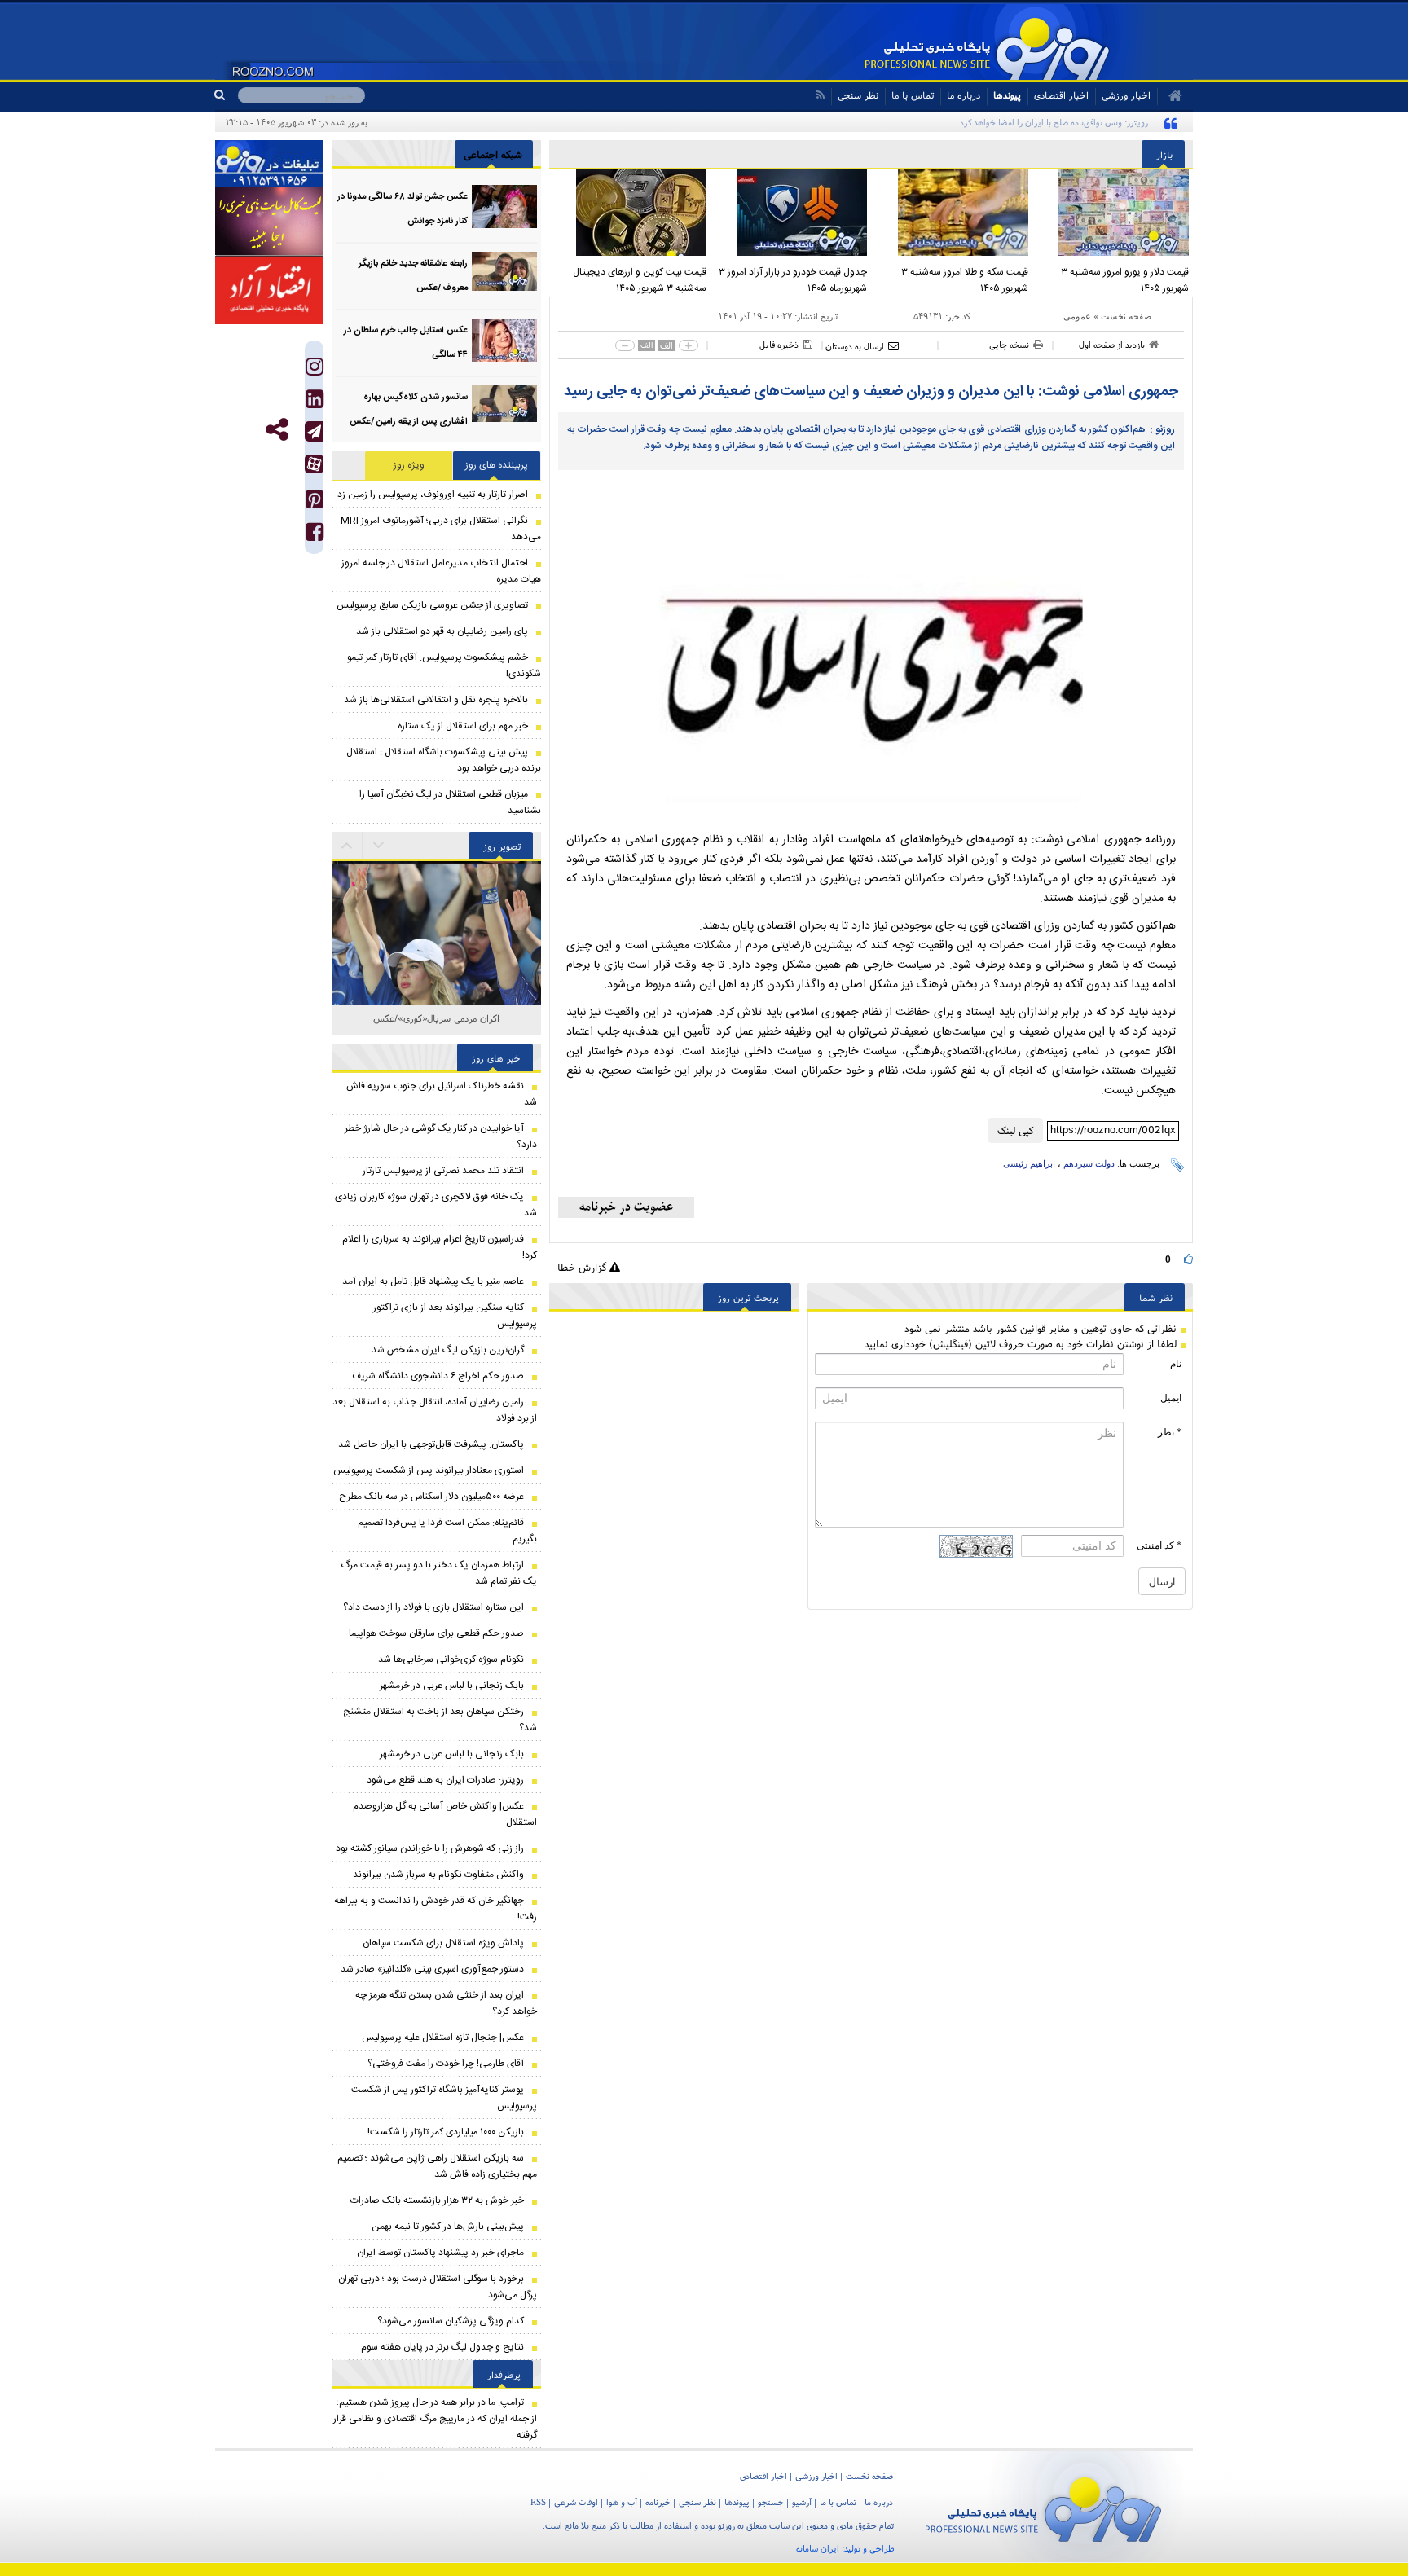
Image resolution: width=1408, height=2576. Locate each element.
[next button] (347, 846)
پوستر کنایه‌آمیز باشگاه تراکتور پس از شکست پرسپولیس (444, 2098)
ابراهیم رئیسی (1029, 1163)
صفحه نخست (1126, 316)
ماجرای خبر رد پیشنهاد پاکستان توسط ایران (440, 2253)
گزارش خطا (583, 1267)
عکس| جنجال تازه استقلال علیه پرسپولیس (443, 2038)
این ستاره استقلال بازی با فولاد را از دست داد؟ (433, 1607)
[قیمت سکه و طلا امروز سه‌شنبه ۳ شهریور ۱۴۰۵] (952, 213)
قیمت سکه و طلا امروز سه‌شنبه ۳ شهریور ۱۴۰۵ (965, 280)
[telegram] (314, 431)
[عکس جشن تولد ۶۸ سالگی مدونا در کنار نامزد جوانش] (504, 207)
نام (1176, 1364)
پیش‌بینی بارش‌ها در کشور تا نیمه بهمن (448, 2227)
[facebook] (315, 536)
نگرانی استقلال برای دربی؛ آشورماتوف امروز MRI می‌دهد (441, 529)
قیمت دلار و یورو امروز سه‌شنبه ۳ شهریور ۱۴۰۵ (1125, 280)
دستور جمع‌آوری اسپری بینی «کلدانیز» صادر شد (432, 1969)
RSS (538, 2502)
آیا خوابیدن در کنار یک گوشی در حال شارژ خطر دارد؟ (441, 1136)
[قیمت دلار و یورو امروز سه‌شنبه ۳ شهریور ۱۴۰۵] (1113, 213)
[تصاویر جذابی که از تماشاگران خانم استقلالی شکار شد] (436, 966)
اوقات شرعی (576, 2502)
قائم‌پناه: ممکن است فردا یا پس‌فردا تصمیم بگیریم (447, 1531)
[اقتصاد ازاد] (269, 290)
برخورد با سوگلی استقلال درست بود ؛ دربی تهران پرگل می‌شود (438, 2287)
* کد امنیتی (1159, 1545)
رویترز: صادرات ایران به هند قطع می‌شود (445, 1780)
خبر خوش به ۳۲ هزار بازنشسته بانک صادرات (437, 2200)
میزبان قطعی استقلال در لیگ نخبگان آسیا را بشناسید (450, 802)
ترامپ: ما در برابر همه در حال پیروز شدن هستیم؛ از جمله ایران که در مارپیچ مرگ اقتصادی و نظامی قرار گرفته (435, 2419)
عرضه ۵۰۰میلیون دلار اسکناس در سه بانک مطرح (431, 1497)
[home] (1170, 96)
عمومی (1077, 316)
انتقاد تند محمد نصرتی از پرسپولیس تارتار (443, 1171)
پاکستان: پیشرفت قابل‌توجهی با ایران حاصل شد (431, 1444)
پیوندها (1007, 95)
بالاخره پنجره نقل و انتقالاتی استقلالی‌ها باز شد (436, 700)
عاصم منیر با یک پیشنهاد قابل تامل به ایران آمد (433, 1281)
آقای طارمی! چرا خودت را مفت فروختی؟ (446, 2064)
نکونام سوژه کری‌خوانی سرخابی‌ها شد (451, 1659)
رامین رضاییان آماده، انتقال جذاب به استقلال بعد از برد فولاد (435, 1410)
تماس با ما (913, 95)
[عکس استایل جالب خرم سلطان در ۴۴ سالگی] (504, 340)
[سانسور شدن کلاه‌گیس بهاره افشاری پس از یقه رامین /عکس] (504, 407)
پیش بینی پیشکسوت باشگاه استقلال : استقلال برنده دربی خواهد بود (444, 760)
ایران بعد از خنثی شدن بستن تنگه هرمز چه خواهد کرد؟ (446, 2003)
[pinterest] (315, 503)
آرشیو (802, 2502)
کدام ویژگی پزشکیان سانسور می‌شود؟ (451, 2321)
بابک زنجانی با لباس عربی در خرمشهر (452, 1686)
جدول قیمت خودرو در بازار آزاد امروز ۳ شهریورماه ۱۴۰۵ (793, 280)
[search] (226, 95)
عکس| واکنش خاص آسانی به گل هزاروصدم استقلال (445, 1814)
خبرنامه (658, 2502)
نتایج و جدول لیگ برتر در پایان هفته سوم (442, 2347)
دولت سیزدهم (1089, 1163)
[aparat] (314, 464)
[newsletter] (626, 1207)
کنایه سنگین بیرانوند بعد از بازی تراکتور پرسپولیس (455, 1316)
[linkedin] (315, 403)
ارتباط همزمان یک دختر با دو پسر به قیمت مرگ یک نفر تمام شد (439, 1573)
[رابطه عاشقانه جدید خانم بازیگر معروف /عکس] (504, 273)
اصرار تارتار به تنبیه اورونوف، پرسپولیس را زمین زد (433, 495)
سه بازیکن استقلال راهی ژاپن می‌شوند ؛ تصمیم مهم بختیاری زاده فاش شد (437, 2166)
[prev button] (379, 846)
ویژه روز (409, 465)
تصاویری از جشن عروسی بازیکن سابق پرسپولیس (432, 605)
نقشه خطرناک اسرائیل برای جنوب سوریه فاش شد (442, 1094)
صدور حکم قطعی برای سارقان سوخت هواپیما (436, 1633)
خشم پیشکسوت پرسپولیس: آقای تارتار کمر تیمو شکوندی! (444, 666)
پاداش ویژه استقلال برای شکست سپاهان (443, 1943)
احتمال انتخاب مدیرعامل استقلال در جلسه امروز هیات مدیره (441, 571)
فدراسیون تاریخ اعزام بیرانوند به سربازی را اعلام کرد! (440, 1247)
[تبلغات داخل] (269, 164)
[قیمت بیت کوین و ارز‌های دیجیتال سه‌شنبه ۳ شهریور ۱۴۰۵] (630, 213)
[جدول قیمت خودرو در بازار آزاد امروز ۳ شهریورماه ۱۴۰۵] (791, 213)
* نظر (1170, 1432)
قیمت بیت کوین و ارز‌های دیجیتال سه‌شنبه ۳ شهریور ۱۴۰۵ (640, 280)
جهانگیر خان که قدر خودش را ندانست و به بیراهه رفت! (436, 1909)
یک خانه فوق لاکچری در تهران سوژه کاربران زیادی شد (436, 1205)
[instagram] (315, 370)
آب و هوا (622, 2502)
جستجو (771, 2502)
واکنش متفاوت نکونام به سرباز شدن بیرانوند (438, 1875)
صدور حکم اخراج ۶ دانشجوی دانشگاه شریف (438, 1376)
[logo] (1043, 2506)
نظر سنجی (858, 95)
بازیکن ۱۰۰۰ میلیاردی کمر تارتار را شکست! (446, 2132)
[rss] (820, 95)
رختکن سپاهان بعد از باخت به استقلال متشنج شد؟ (440, 1720)
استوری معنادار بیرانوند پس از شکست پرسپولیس (429, 1470)
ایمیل (1171, 1398)
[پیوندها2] (269, 222)
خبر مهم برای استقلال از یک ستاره (463, 726)
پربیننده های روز (497, 465)
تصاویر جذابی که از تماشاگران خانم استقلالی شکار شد (437, 1027)
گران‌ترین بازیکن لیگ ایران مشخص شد (448, 1350)
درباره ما (964, 95)
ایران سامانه (818, 2548)
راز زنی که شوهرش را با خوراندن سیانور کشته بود (430, 1848)
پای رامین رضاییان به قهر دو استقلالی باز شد (442, 631)
